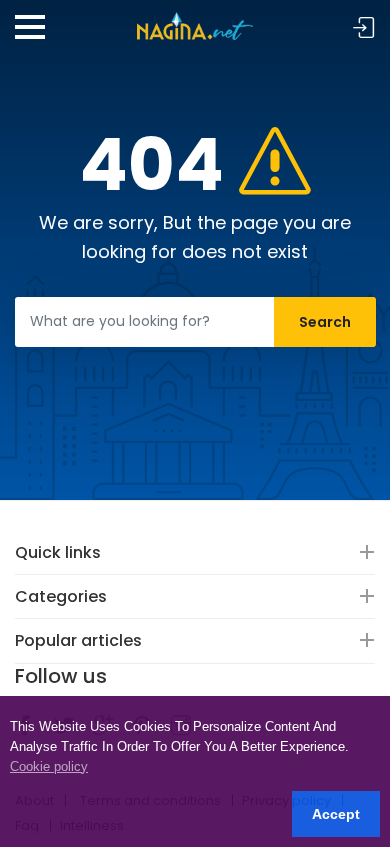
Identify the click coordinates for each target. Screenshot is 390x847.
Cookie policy (49, 766)
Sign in (364, 28)
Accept (336, 814)
